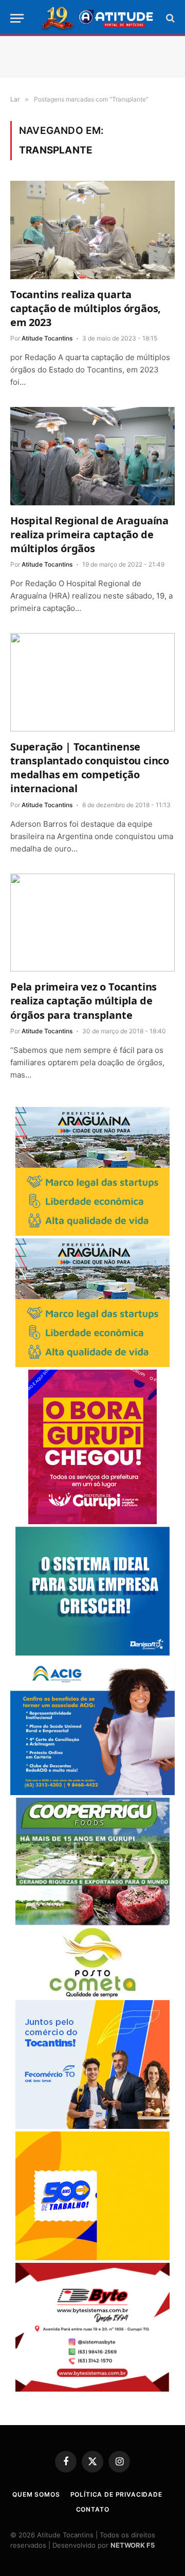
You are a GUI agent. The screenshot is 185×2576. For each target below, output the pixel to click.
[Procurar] (169, 18)
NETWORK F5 (133, 2545)
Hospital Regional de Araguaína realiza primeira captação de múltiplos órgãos (89, 534)
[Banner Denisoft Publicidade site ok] (92, 1653)
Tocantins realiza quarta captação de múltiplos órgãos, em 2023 (86, 308)
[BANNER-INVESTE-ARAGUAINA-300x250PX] (92, 1233)
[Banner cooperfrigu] (92, 1923)
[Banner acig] (92, 1792)
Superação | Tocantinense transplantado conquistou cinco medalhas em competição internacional (90, 768)
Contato (93, 2509)
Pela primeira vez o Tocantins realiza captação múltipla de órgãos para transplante (84, 1001)
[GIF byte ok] (92, 2389)
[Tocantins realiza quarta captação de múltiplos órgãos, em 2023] (92, 230)
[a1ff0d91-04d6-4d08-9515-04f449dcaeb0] (92, 2126)
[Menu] (17, 18)
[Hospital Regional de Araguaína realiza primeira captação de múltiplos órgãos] (92, 456)
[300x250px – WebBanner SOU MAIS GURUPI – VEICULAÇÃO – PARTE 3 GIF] (92, 1521)
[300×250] (92, 2257)
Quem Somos (36, 2494)
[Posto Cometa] (92, 1995)
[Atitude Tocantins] (98, 18)
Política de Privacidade (116, 2494)
